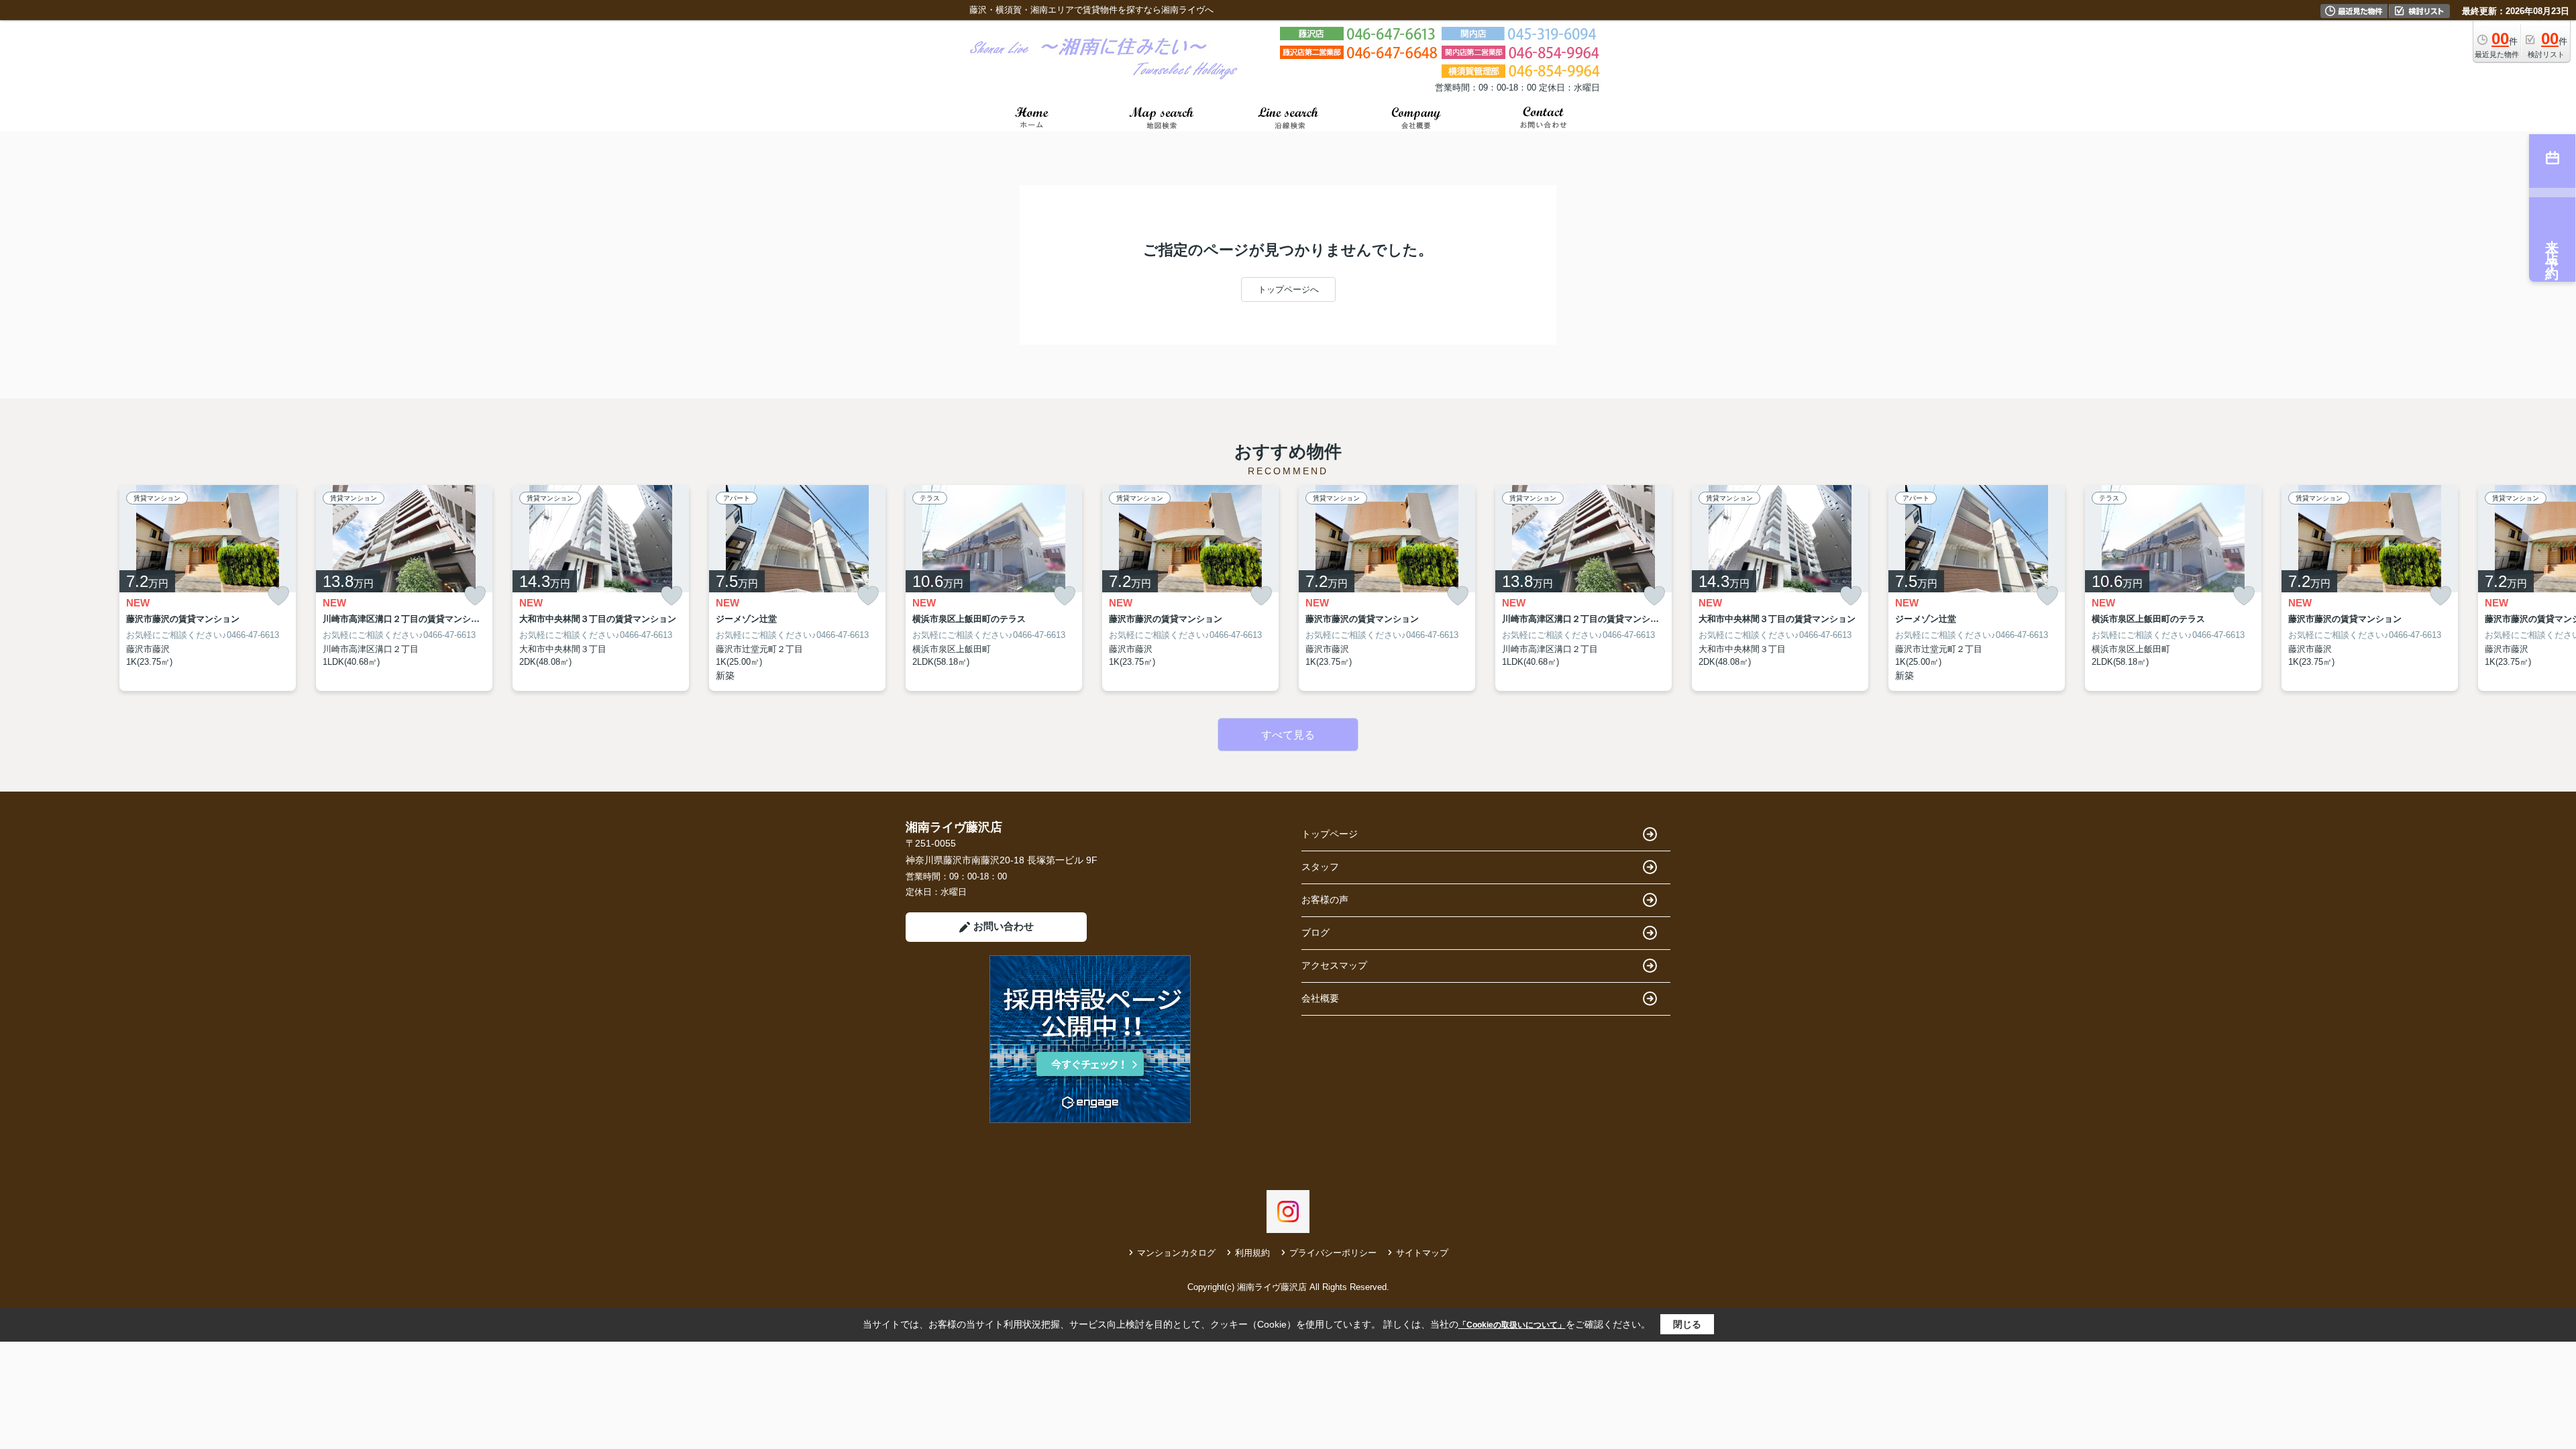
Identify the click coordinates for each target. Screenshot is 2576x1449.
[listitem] (994, 588)
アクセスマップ (1334, 965)
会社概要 (1320, 998)
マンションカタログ (1176, 1253)
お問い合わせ (1004, 926)
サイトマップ (1422, 1253)
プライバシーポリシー (1333, 1253)
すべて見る (1288, 735)
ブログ (1316, 932)
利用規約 (1252, 1253)
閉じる (1687, 1324)
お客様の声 (1325, 900)
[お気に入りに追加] (278, 596)
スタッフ (1320, 867)
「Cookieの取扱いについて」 (1512, 1325)
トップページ (1330, 834)
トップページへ (1288, 289)
